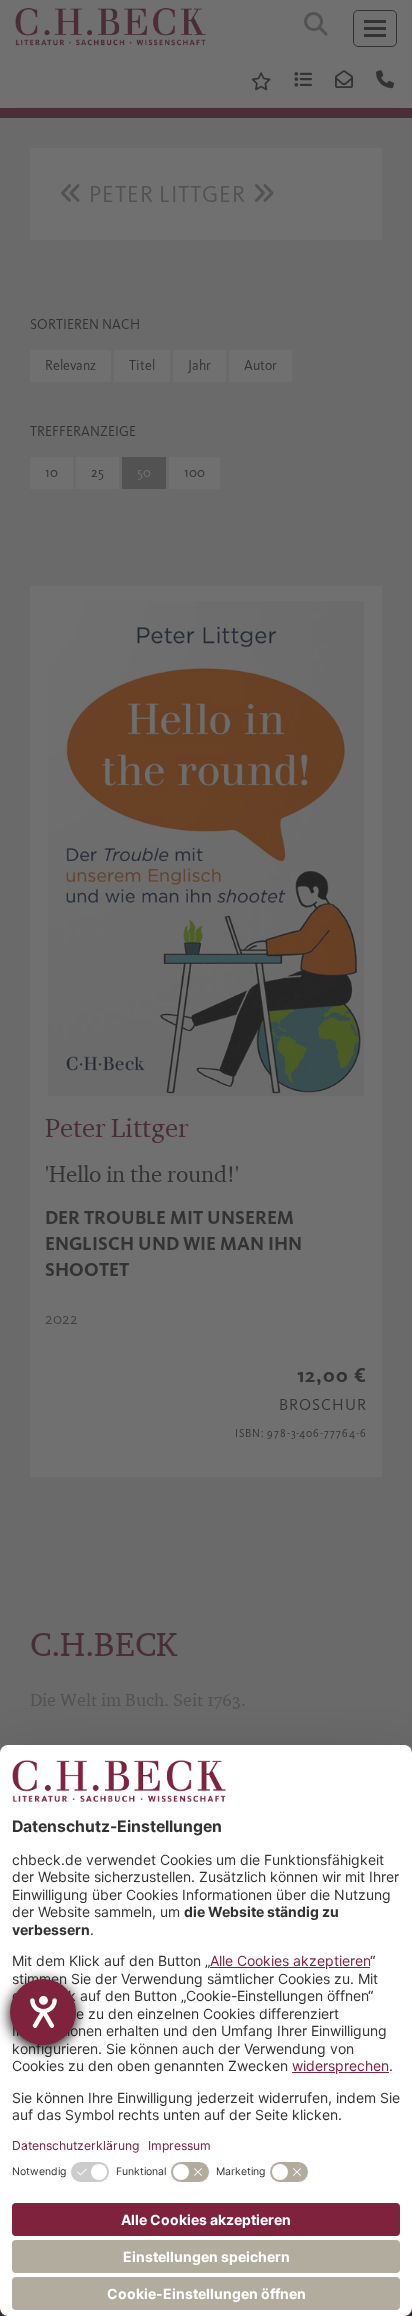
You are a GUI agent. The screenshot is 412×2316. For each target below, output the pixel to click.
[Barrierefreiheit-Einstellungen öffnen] (43, 2012)
